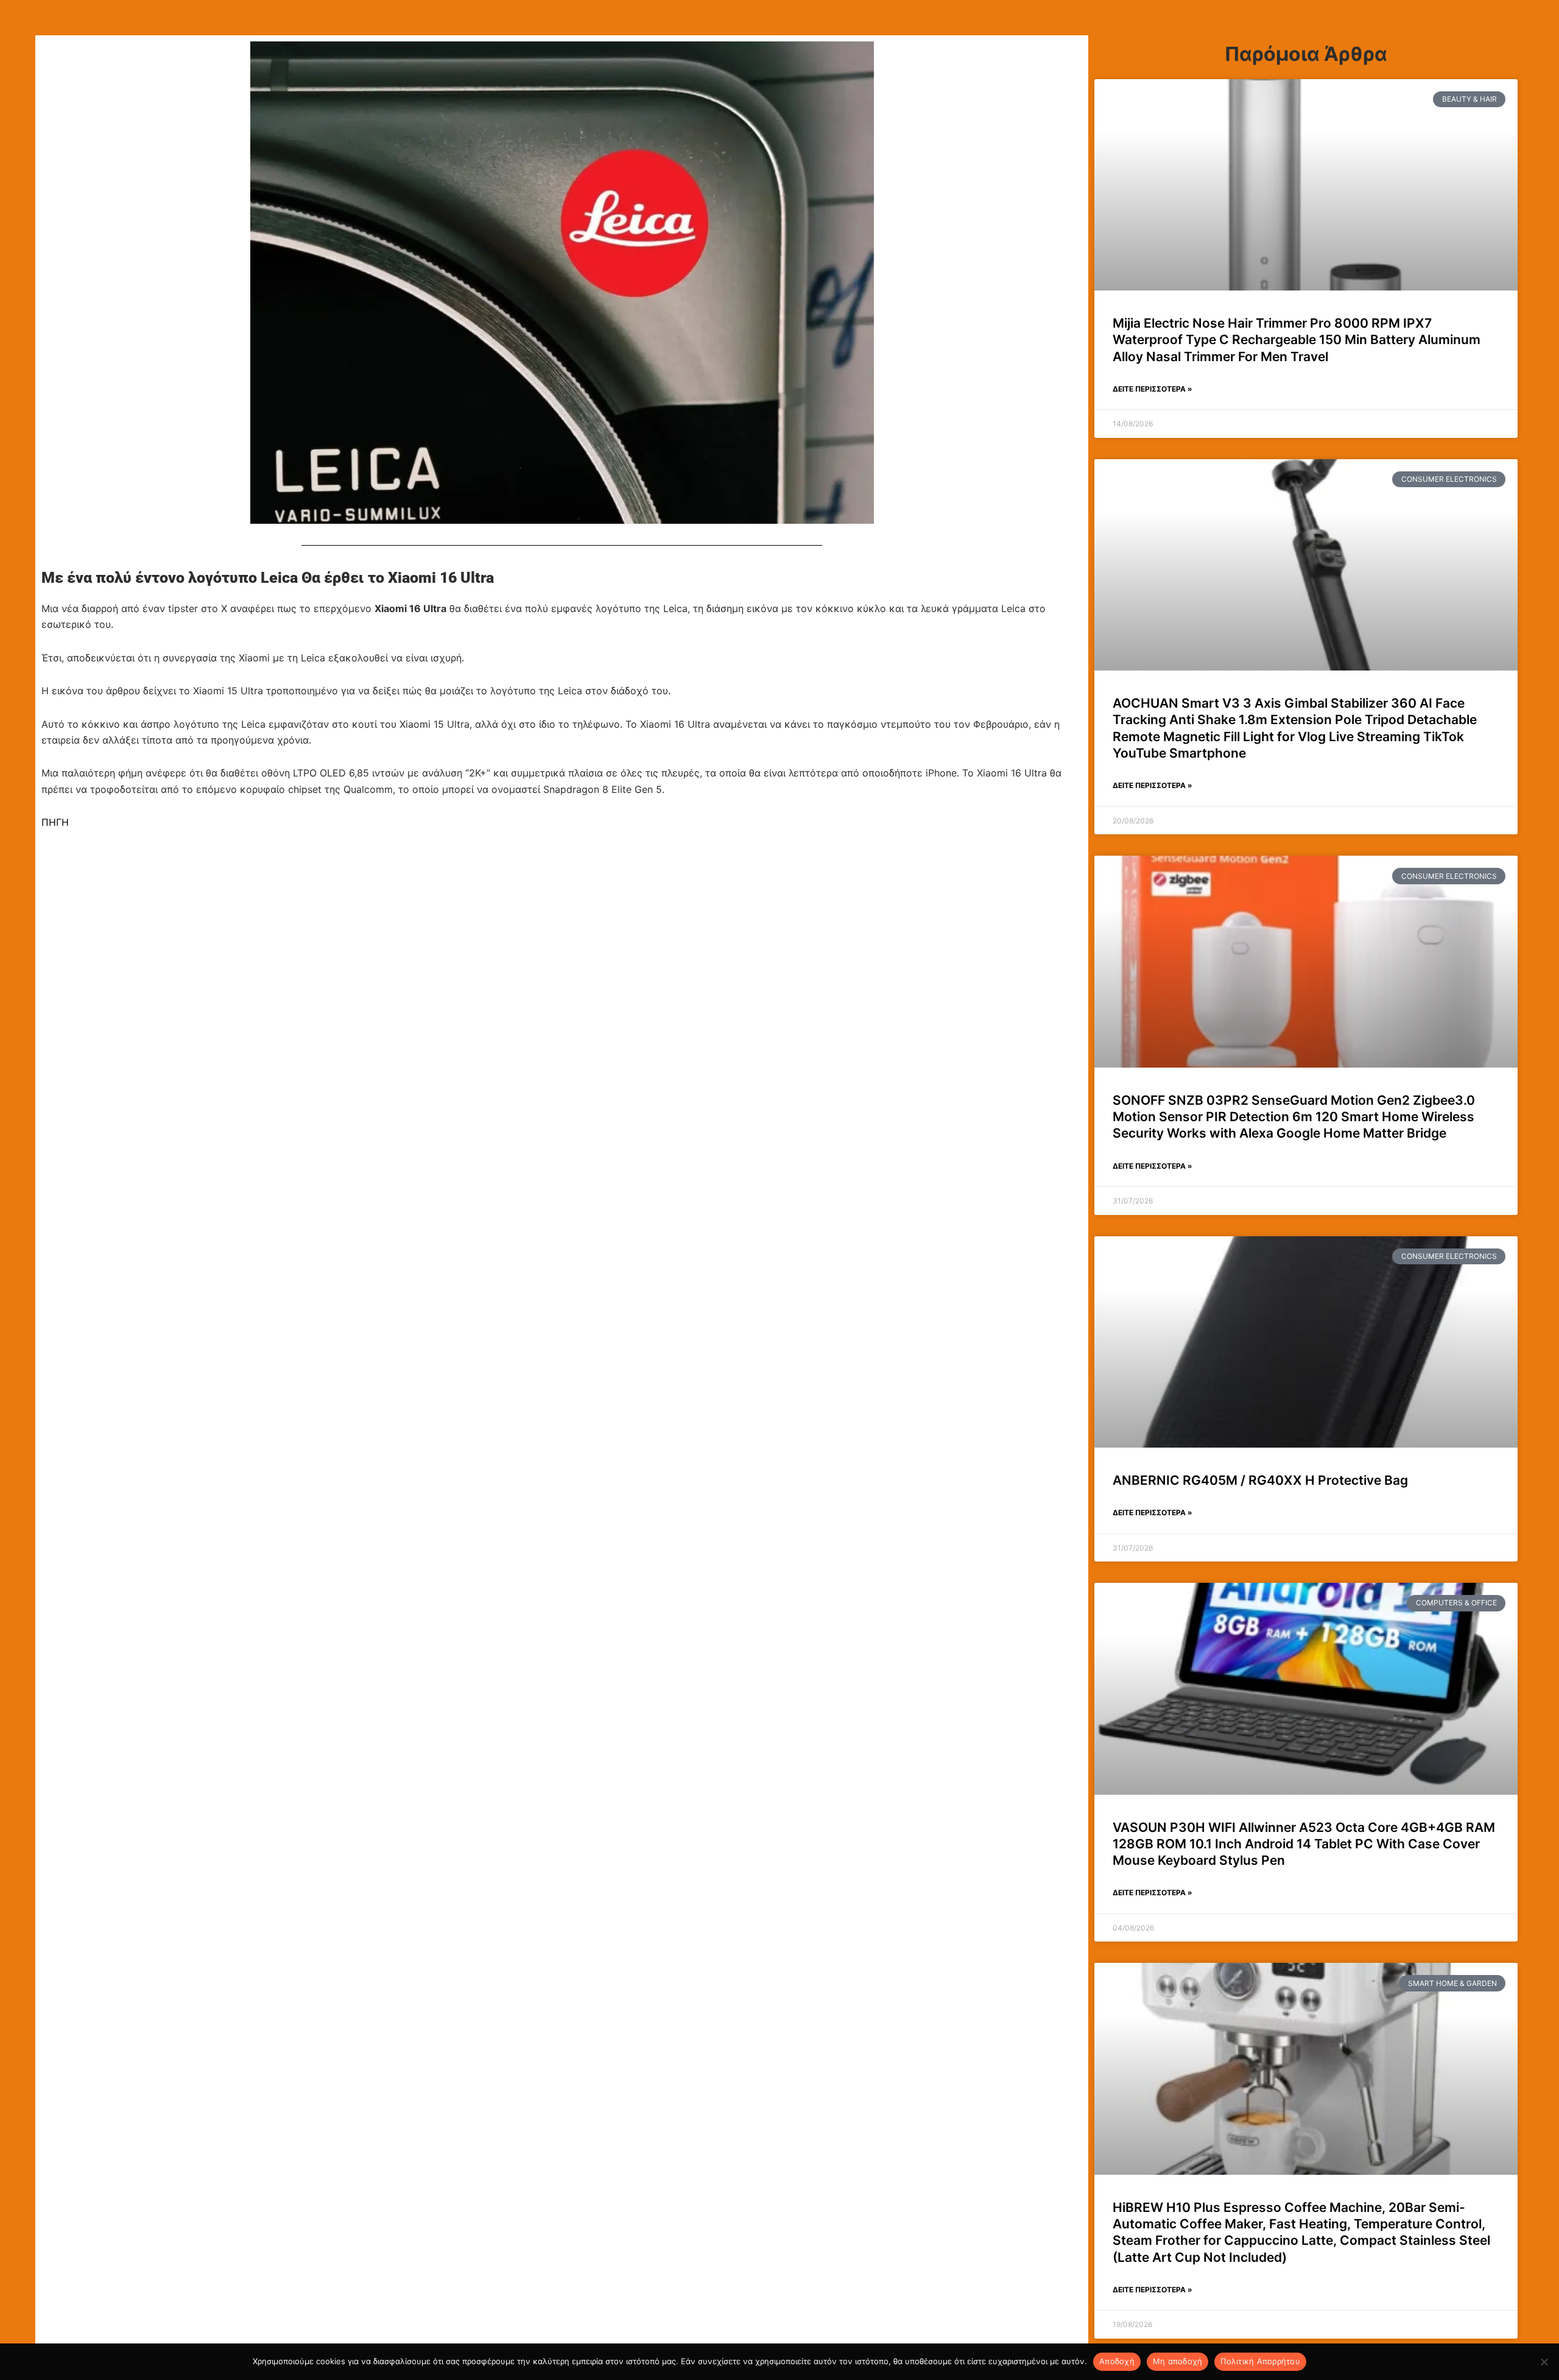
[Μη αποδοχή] (1544, 2362)
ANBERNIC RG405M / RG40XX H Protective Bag (1260, 1480)
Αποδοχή (1117, 2361)
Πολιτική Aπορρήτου (1260, 2361)
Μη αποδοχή (1178, 2361)
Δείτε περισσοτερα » (1153, 389)
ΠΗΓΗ (55, 822)
